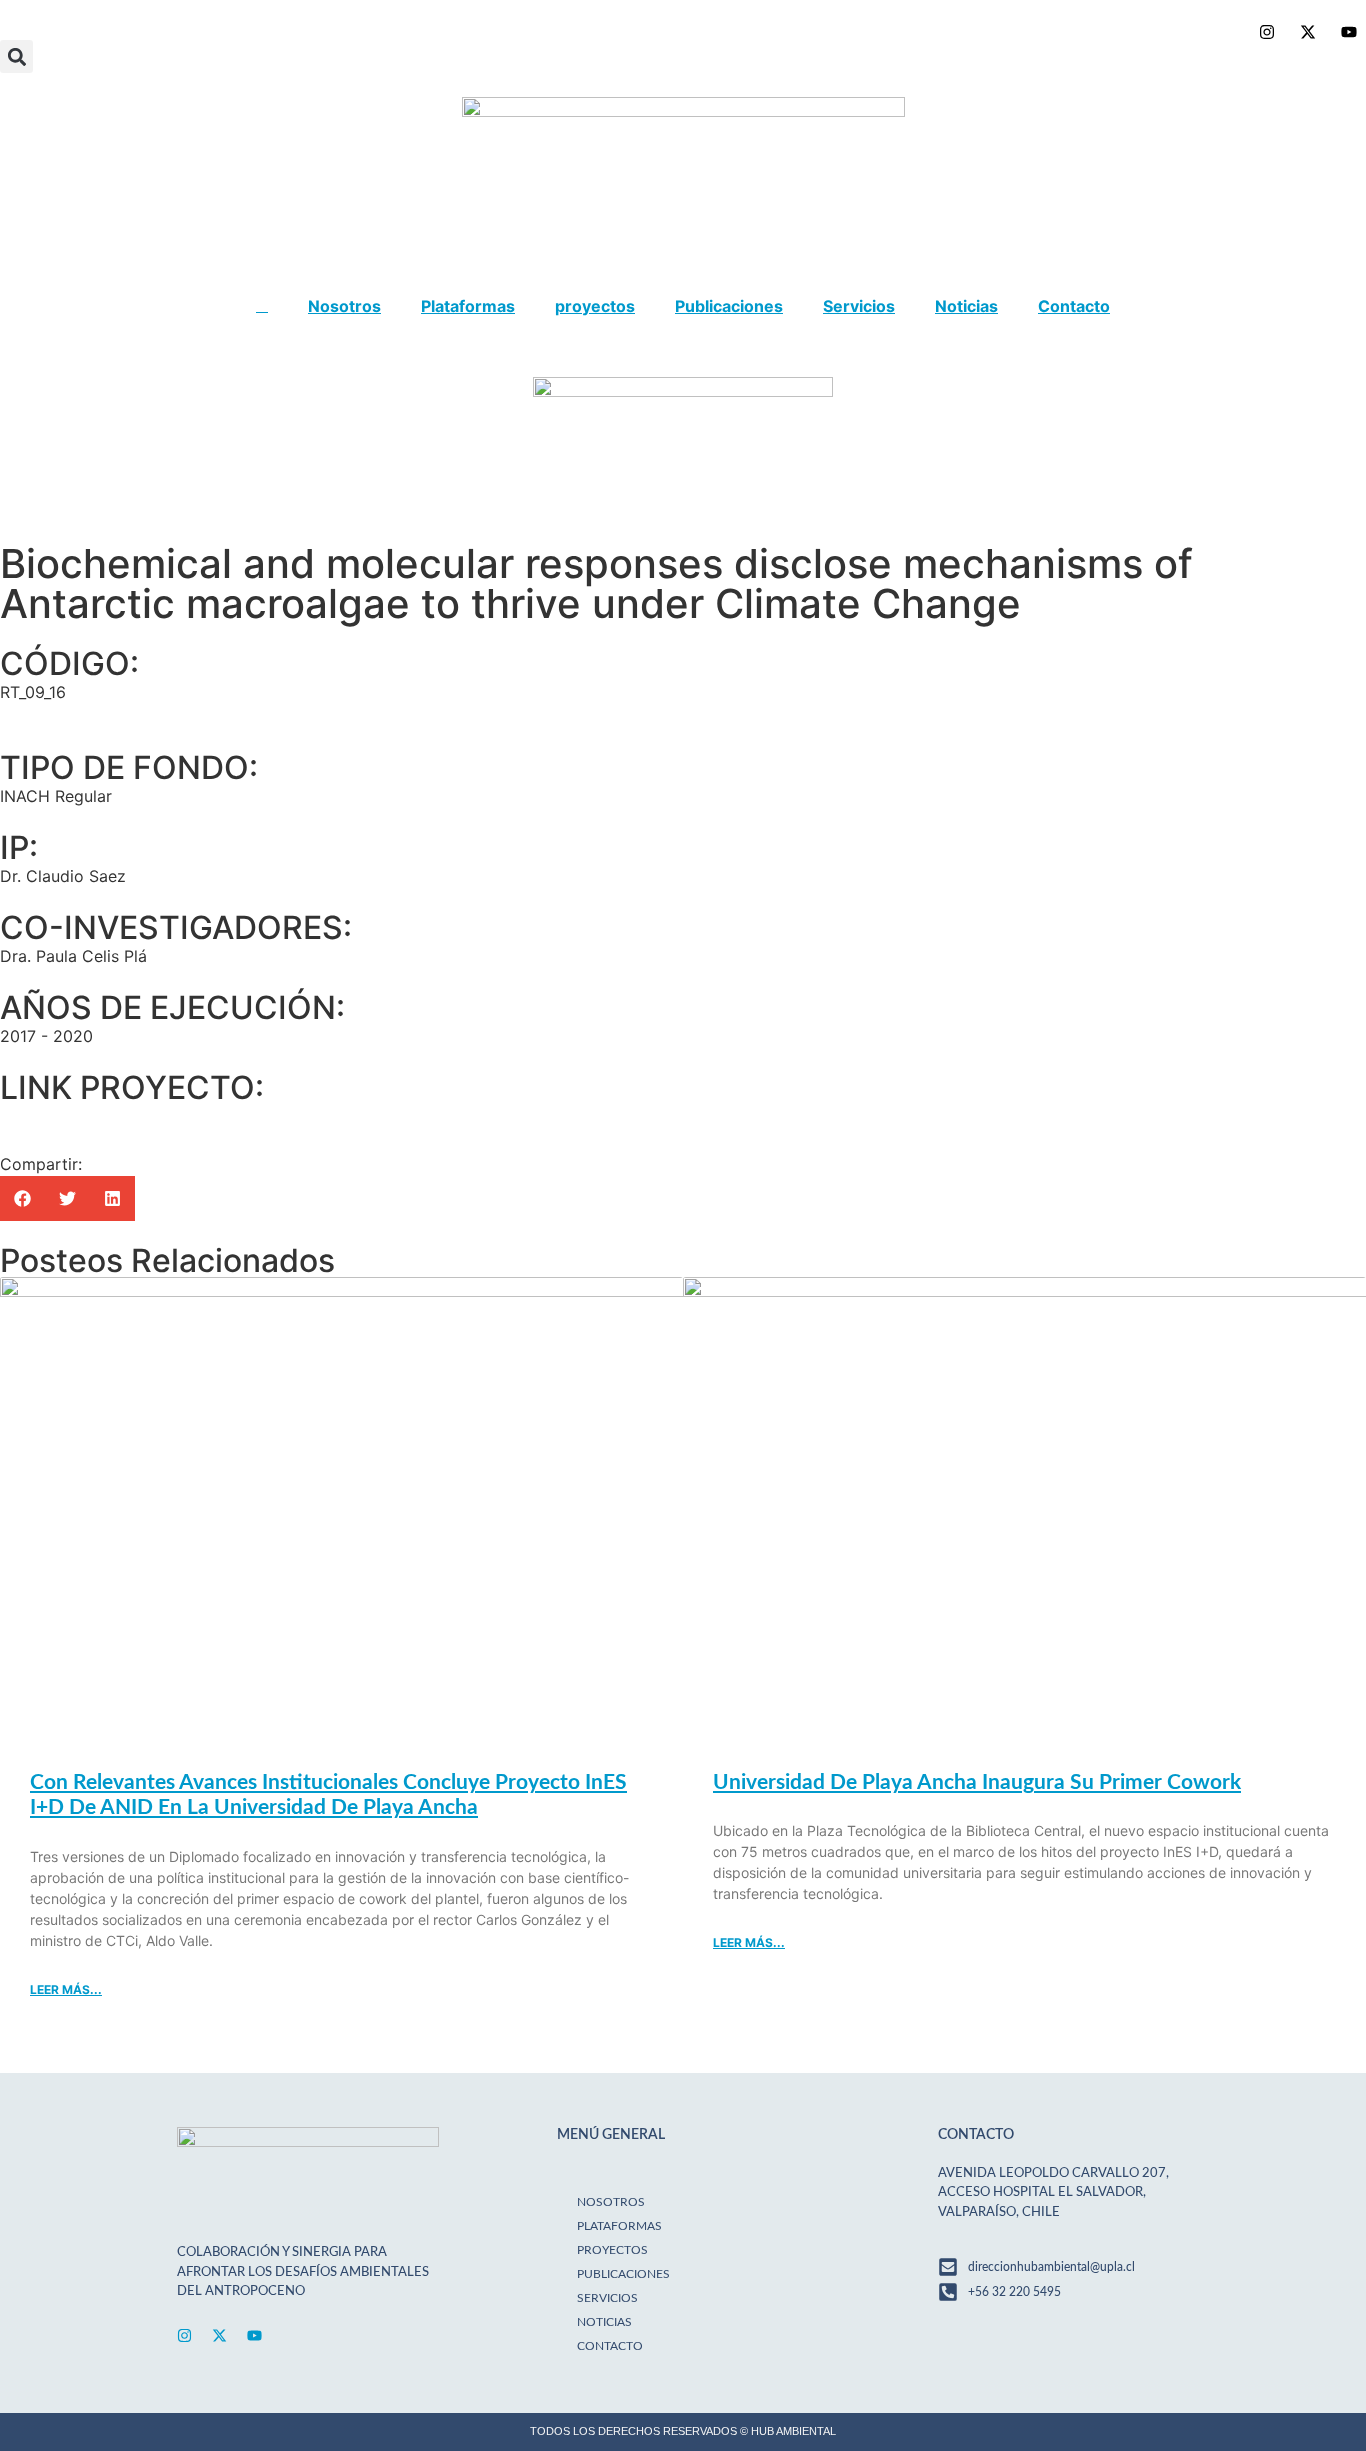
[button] (16, 56)
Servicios (859, 306)
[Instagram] (184, 2335)
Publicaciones (729, 306)
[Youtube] (254, 2335)
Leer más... (66, 1989)
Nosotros (344, 306)
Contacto (1074, 306)
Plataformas (468, 306)
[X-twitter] (219, 2335)
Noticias (966, 306)
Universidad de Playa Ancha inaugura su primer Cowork (977, 1782)
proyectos (595, 306)
